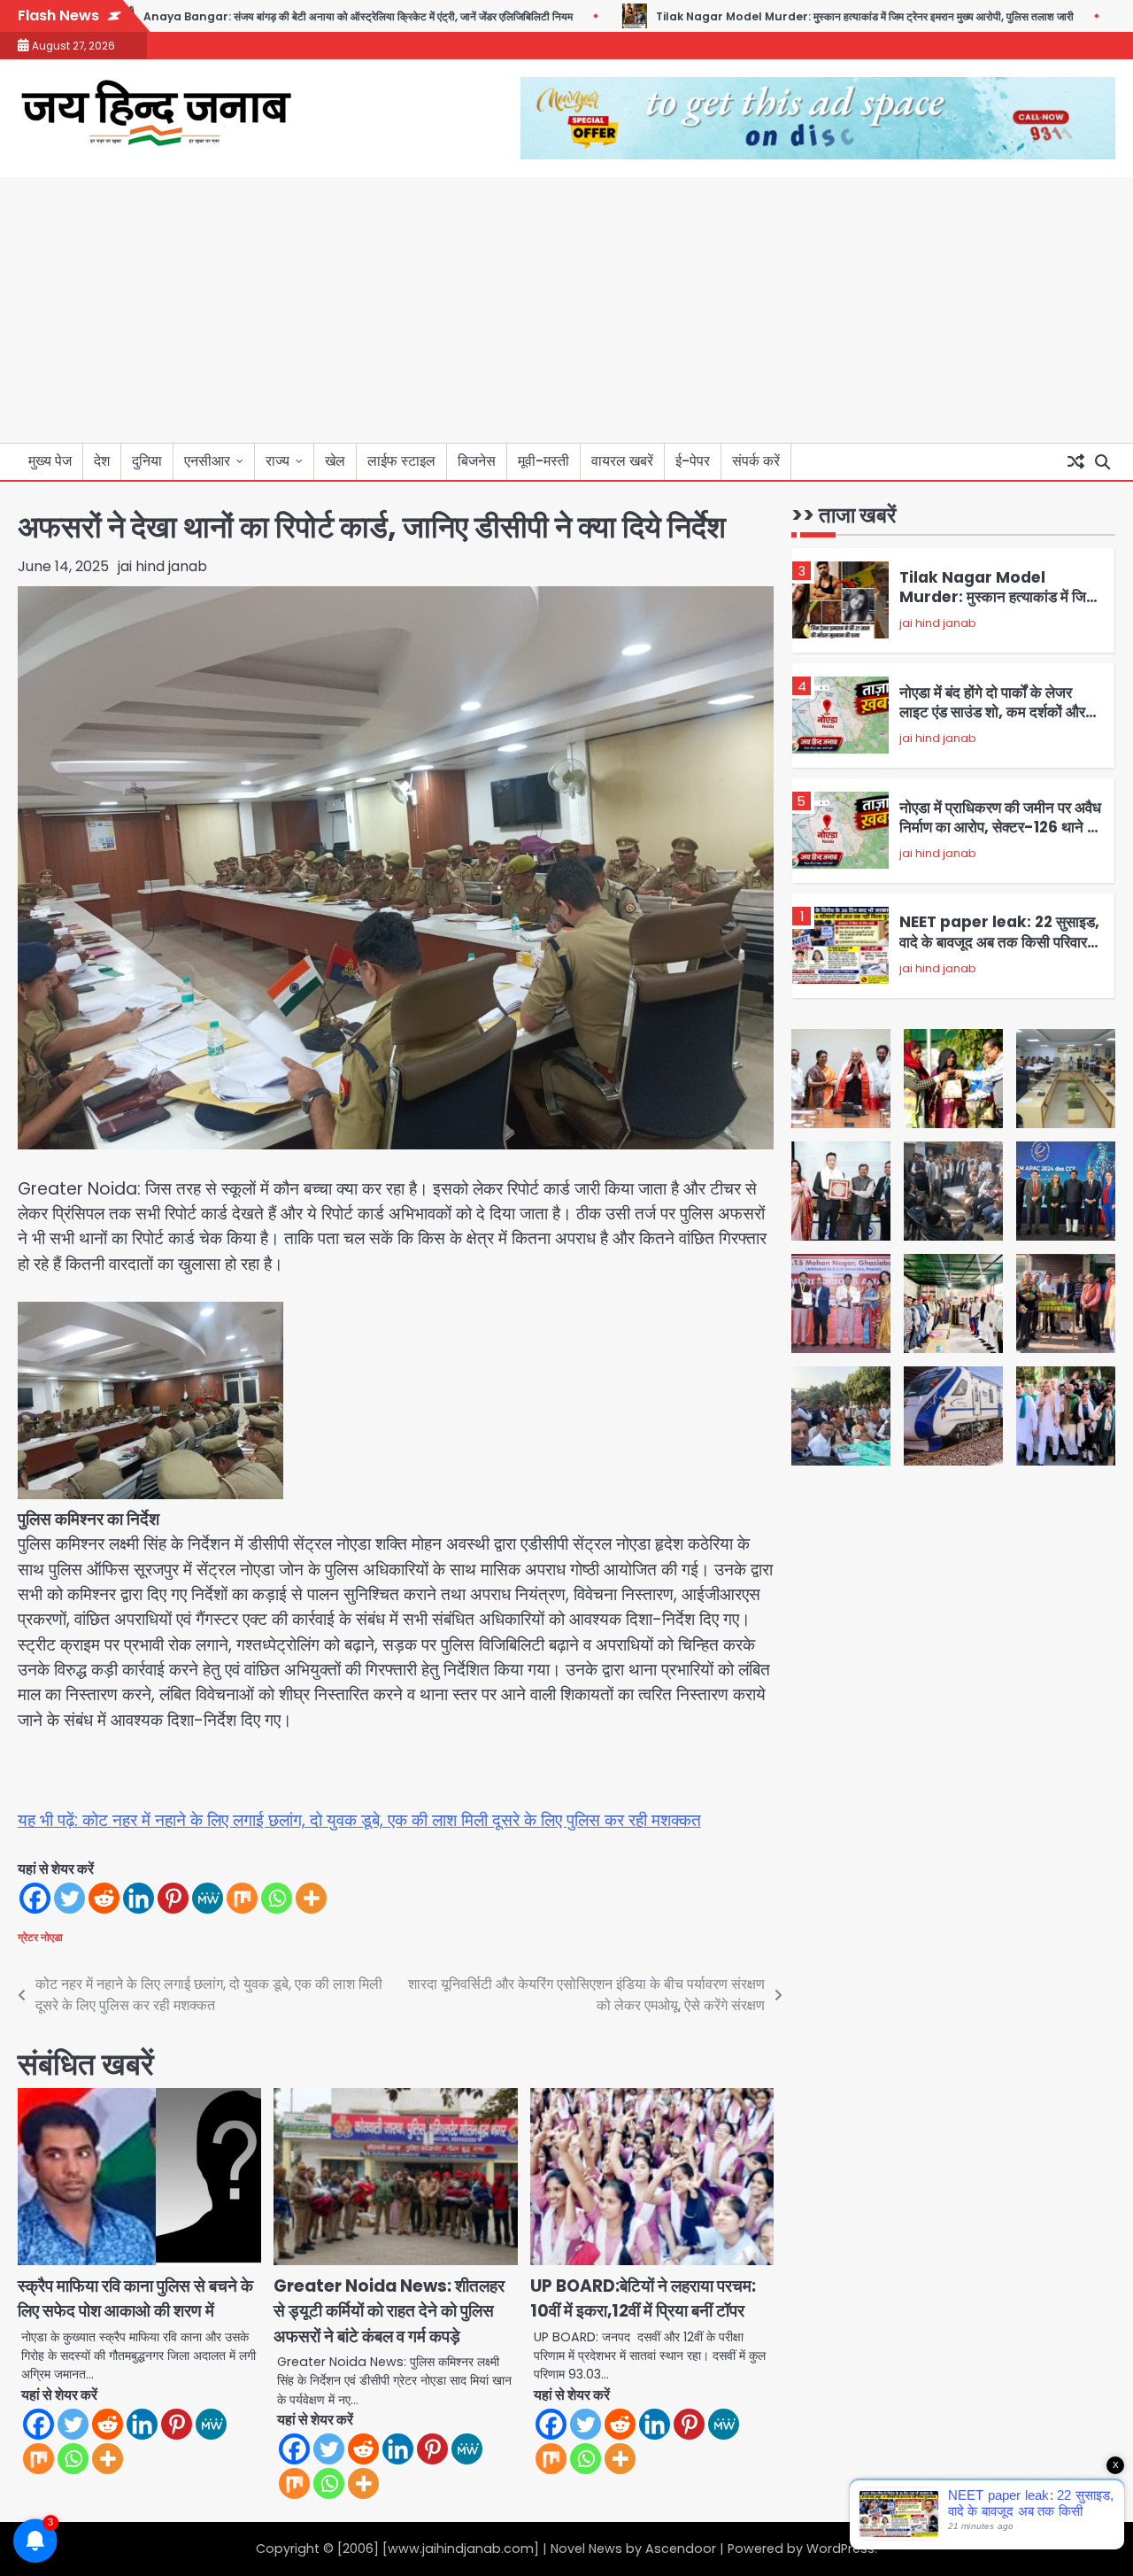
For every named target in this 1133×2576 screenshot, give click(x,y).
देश (102, 461)
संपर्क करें (756, 461)
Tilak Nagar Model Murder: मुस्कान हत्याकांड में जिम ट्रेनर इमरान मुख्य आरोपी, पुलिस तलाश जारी (802, 16)
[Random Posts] (1075, 462)
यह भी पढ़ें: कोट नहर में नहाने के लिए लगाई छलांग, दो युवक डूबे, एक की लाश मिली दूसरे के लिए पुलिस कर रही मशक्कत (359, 1820)
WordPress (840, 2549)
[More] (311, 1898)
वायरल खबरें (622, 461)
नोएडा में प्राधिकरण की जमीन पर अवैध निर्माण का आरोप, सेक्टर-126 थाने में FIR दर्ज (1000, 827)
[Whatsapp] (277, 1898)
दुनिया (147, 461)
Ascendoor (681, 2549)
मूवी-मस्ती (543, 461)
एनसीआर (207, 461)
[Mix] (242, 1898)
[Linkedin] (139, 1898)
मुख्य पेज (50, 461)
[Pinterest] (173, 1898)
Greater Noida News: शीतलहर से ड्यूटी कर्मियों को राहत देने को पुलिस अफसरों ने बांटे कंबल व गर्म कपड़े (389, 2311)
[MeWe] (208, 1898)
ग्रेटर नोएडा (40, 1938)
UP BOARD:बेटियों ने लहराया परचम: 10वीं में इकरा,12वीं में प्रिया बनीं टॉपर (643, 2298)
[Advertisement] (566, 310)
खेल (335, 461)
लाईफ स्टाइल (401, 461)
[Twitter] (69, 1898)
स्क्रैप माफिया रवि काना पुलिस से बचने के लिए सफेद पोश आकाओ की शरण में (135, 2298)
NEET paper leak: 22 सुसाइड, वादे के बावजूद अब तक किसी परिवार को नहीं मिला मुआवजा (999, 942)
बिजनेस (477, 461)
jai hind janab (162, 566)
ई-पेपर (693, 461)
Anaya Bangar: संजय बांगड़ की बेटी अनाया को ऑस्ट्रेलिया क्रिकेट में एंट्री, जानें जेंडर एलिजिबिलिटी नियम (295, 16)
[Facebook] (35, 1898)
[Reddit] (104, 1898)
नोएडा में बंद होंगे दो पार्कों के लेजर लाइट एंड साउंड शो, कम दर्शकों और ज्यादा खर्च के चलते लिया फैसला (992, 712)
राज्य (277, 461)
